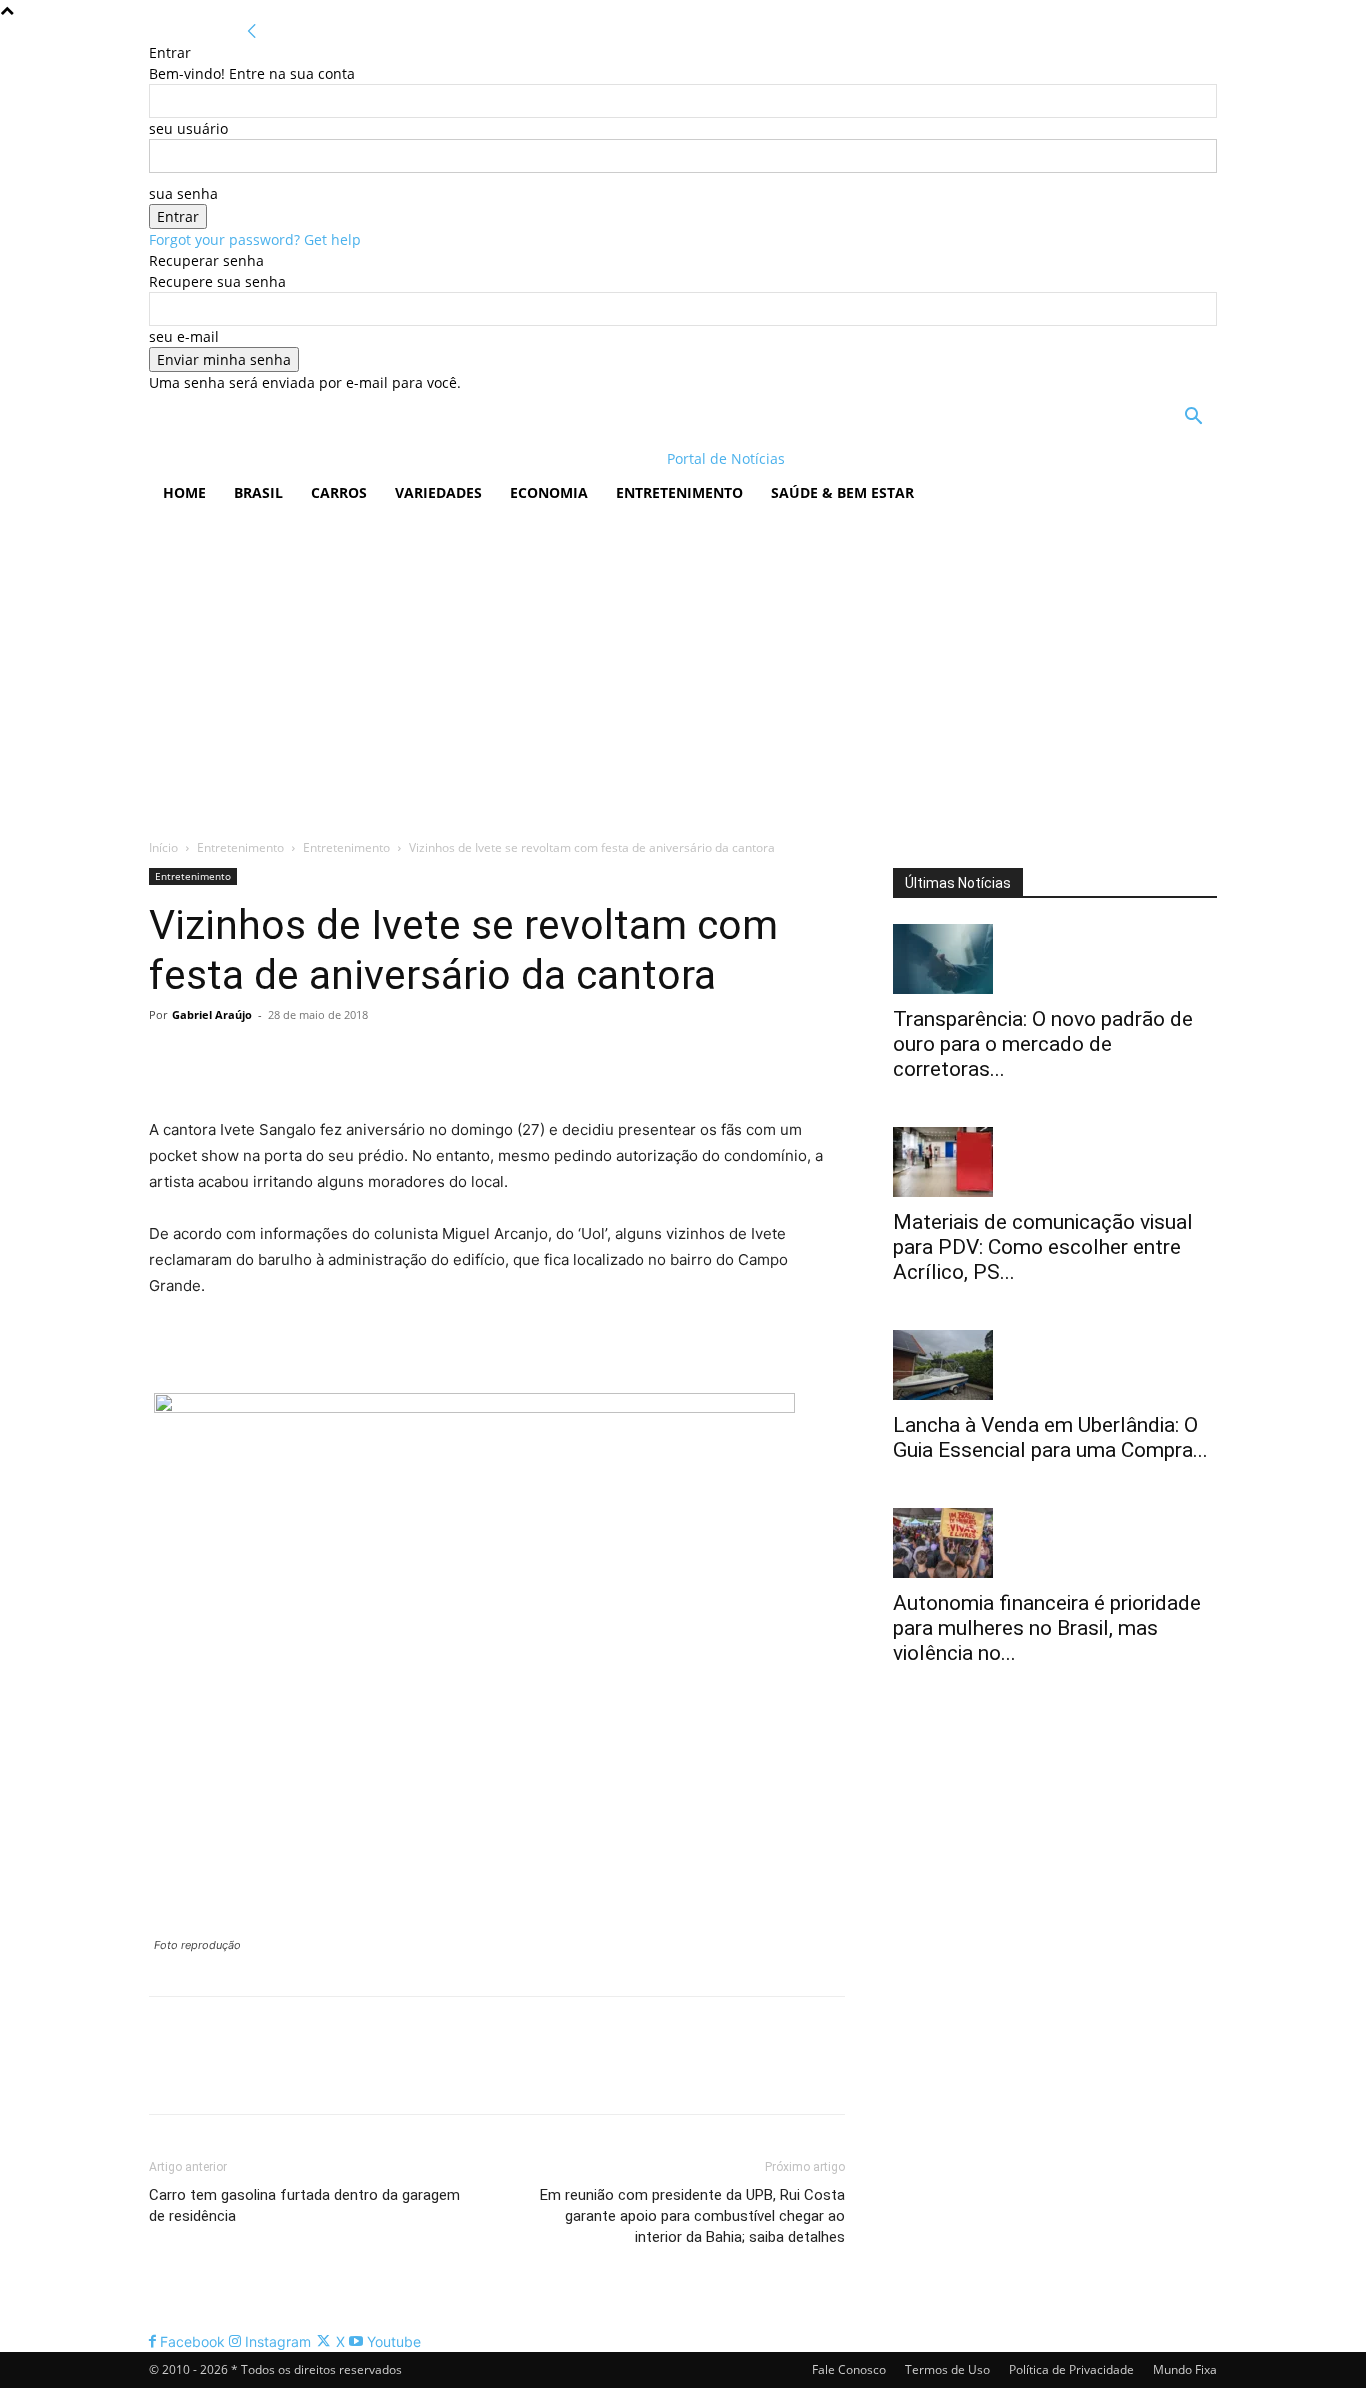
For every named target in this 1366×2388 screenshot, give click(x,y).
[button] (1193, 418)
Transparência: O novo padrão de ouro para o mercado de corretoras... (1043, 1044)
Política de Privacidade (1071, 2369)
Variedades (438, 492)
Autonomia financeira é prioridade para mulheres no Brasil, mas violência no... (1047, 1628)
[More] (354, 1060)
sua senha (183, 193)
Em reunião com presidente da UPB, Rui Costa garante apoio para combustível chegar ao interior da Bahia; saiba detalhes (692, 2216)
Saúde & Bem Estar (842, 492)
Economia (549, 492)
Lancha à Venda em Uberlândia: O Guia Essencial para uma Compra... (1050, 1437)
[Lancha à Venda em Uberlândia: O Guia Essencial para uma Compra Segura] (1055, 1365)
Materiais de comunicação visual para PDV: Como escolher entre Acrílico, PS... (1043, 1247)
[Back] (252, 31)
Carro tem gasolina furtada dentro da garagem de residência (304, 2205)
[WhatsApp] (307, 1060)
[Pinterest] (261, 1060)
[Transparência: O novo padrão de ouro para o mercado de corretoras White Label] (1055, 959)
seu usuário (188, 128)
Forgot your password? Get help (255, 239)
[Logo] (278, 458)
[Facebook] (169, 1060)
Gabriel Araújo (212, 1014)
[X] (215, 1060)
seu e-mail (184, 336)
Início (163, 847)
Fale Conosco (849, 2369)
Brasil (258, 492)
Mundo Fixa (1185, 2369)
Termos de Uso (947, 2369)
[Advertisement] (683, 667)
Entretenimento (679, 492)
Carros (339, 492)
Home (184, 492)
